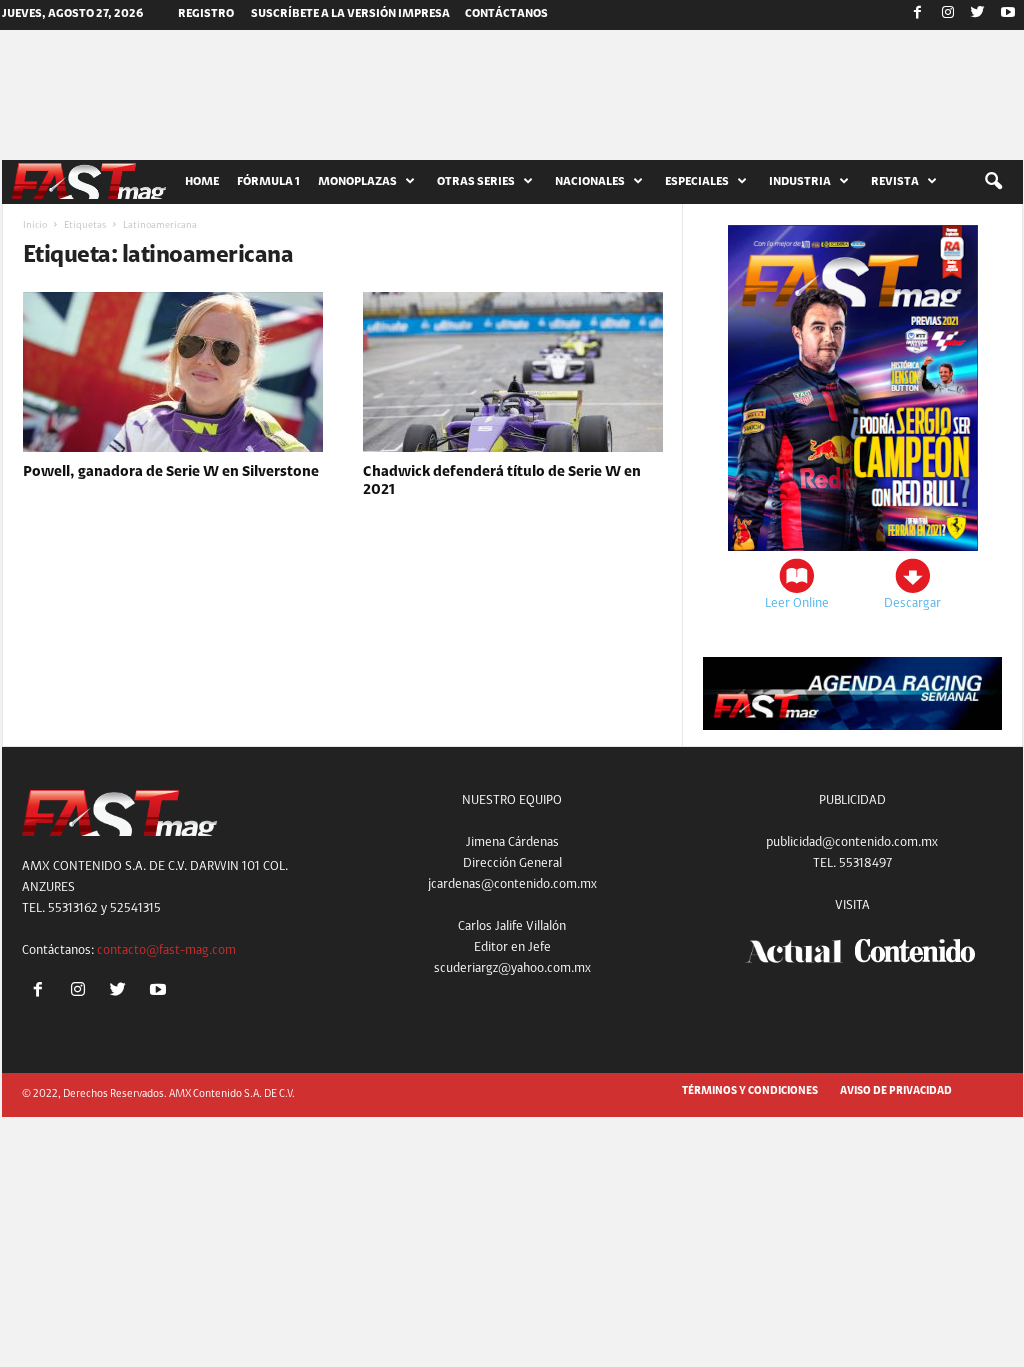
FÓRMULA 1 (268, 182)
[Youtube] (1008, 15)
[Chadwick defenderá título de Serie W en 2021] (513, 372)
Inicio (35, 226)
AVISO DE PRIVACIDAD (896, 1091)
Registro (206, 14)
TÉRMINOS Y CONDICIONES (750, 1091)
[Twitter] (978, 15)
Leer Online (797, 603)
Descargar (912, 603)
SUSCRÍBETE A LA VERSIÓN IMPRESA (350, 14)
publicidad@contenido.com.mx (852, 842)
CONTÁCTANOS (506, 14)
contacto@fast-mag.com (166, 950)
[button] (993, 182)
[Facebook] (918, 15)
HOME (202, 182)
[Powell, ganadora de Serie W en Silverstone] (173, 372)
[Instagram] (948, 15)
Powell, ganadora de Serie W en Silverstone (171, 472)
